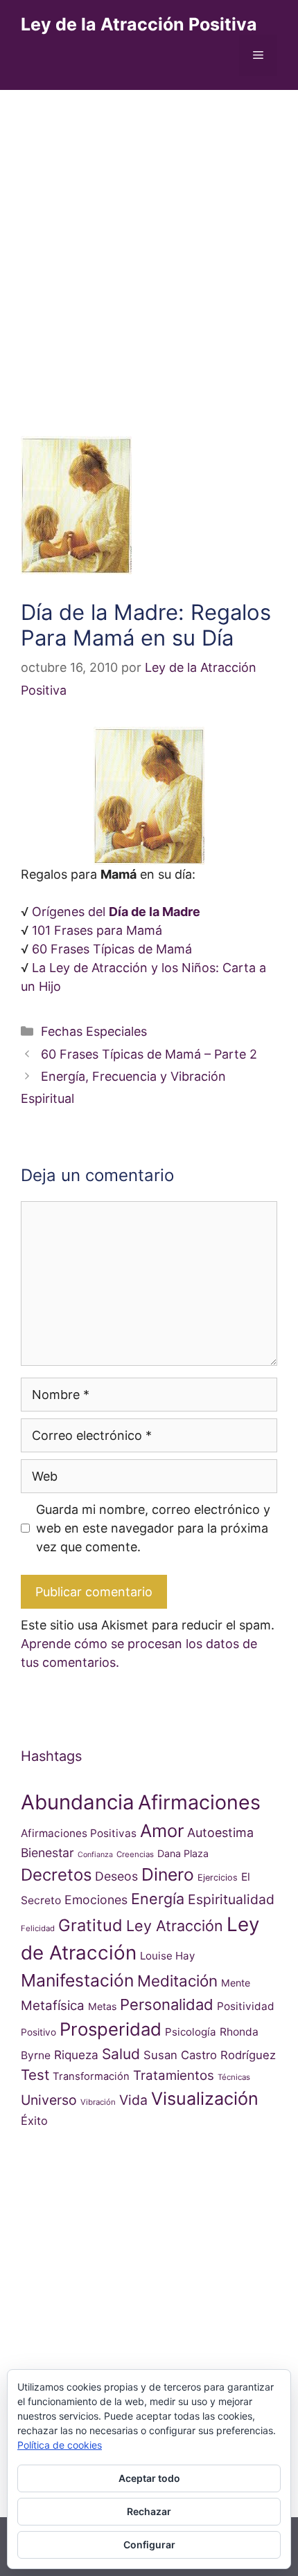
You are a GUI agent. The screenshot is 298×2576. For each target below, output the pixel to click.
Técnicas (234, 2077)
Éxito (34, 2121)
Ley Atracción (175, 1926)
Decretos (56, 1875)
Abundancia (78, 1802)
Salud (121, 2054)
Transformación (91, 2076)
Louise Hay (167, 1956)
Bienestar (47, 1853)
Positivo (38, 2032)
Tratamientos (174, 2075)
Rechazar (149, 2511)
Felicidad (38, 1928)
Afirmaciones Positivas (79, 1833)
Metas (102, 2006)
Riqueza (76, 2055)
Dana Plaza (183, 1853)
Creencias (135, 1854)
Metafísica (53, 2006)
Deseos (116, 1876)
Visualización (205, 2099)
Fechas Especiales (94, 1031)
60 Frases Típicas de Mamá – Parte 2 (149, 1054)
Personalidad (167, 2004)
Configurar (149, 2545)
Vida (133, 2100)
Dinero (168, 1874)
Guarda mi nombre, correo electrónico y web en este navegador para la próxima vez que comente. (153, 1528)
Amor (162, 1830)
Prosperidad (111, 2029)
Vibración (98, 2102)
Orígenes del (116, 912)
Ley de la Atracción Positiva (139, 24)
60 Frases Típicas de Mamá (112, 949)
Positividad (246, 2006)
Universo (49, 2100)
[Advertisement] (149, 246)
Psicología (191, 2032)
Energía (158, 1899)
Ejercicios (218, 1878)
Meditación (177, 1981)
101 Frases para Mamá (97, 930)
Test (35, 2075)
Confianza (95, 1855)
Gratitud (90, 1925)
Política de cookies (60, 2445)
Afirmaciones (199, 1802)
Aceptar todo (149, 2478)
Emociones (96, 1900)
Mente (236, 1983)
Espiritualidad (231, 1899)
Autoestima (220, 1833)
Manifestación (77, 1980)
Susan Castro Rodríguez (210, 2055)
